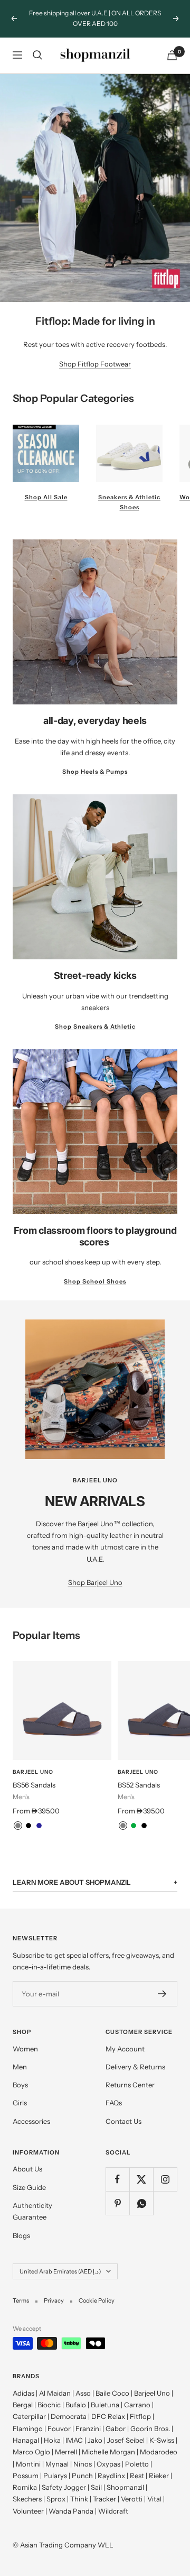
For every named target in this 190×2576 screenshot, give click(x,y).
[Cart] (172, 55)
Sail (96, 2487)
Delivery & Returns (135, 2067)
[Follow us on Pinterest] (117, 2203)
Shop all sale (46, 497)
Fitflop (140, 2416)
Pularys (55, 2476)
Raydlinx (111, 2476)
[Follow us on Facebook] (117, 2179)
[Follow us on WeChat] (141, 2203)
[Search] (37, 55)
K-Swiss (162, 2440)
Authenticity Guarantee (32, 2211)
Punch (82, 2476)
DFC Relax (108, 2416)
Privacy (54, 2300)
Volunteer (28, 2511)
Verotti (132, 2499)
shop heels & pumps (95, 772)
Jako (95, 2440)
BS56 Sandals (34, 1785)
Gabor (116, 2428)
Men (20, 2067)
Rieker (159, 2476)
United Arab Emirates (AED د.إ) (60, 2271)
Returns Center (130, 2085)
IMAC (74, 2440)
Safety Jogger (64, 2487)
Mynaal (57, 2464)
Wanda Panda (71, 2511)
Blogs (21, 2235)
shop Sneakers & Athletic (95, 1026)
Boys (20, 2085)
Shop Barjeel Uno (95, 1582)
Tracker (104, 2499)
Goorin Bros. (150, 2428)
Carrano (137, 2405)
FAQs (114, 2103)
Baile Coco (112, 2393)
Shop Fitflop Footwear (95, 364)
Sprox (56, 2499)
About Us (27, 2169)
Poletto (137, 2464)
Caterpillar (29, 2416)
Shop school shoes (95, 1281)
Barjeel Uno (33, 1772)
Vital (154, 2499)
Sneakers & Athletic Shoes (129, 502)
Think (79, 2499)
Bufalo (76, 2405)
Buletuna (105, 2405)
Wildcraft (113, 2511)
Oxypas (108, 2464)
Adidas (23, 2393)
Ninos (83, 2464)
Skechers (27, 2499)
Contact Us (123, 2121)
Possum (26, 2476)
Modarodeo (159, 2452)
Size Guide (29, 2187)
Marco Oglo (31, 2452)
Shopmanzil (125, 2487)
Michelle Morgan (108, 2452)
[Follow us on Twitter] (141, 2179)
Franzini (88, 2428)
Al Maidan (55, 2393)
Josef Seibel (126, 2440)
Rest (137, 2476)
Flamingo (28, 2428)
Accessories (31, 2121)
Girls (20, 2103)
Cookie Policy (97, 2300)
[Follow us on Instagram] (165, 2179)
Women (25, 2049)
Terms (21, 2300)
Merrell (66, 2452)
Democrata (69, 2416)
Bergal (23, 2405)
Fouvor (59, 2428)
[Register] (162, 1994)
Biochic (49, 2405)
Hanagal (26, 2440)
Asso (83, 2393)
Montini (28, 2464)
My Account (125, 2049)
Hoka (52, 2440)
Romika (25, 2487)
